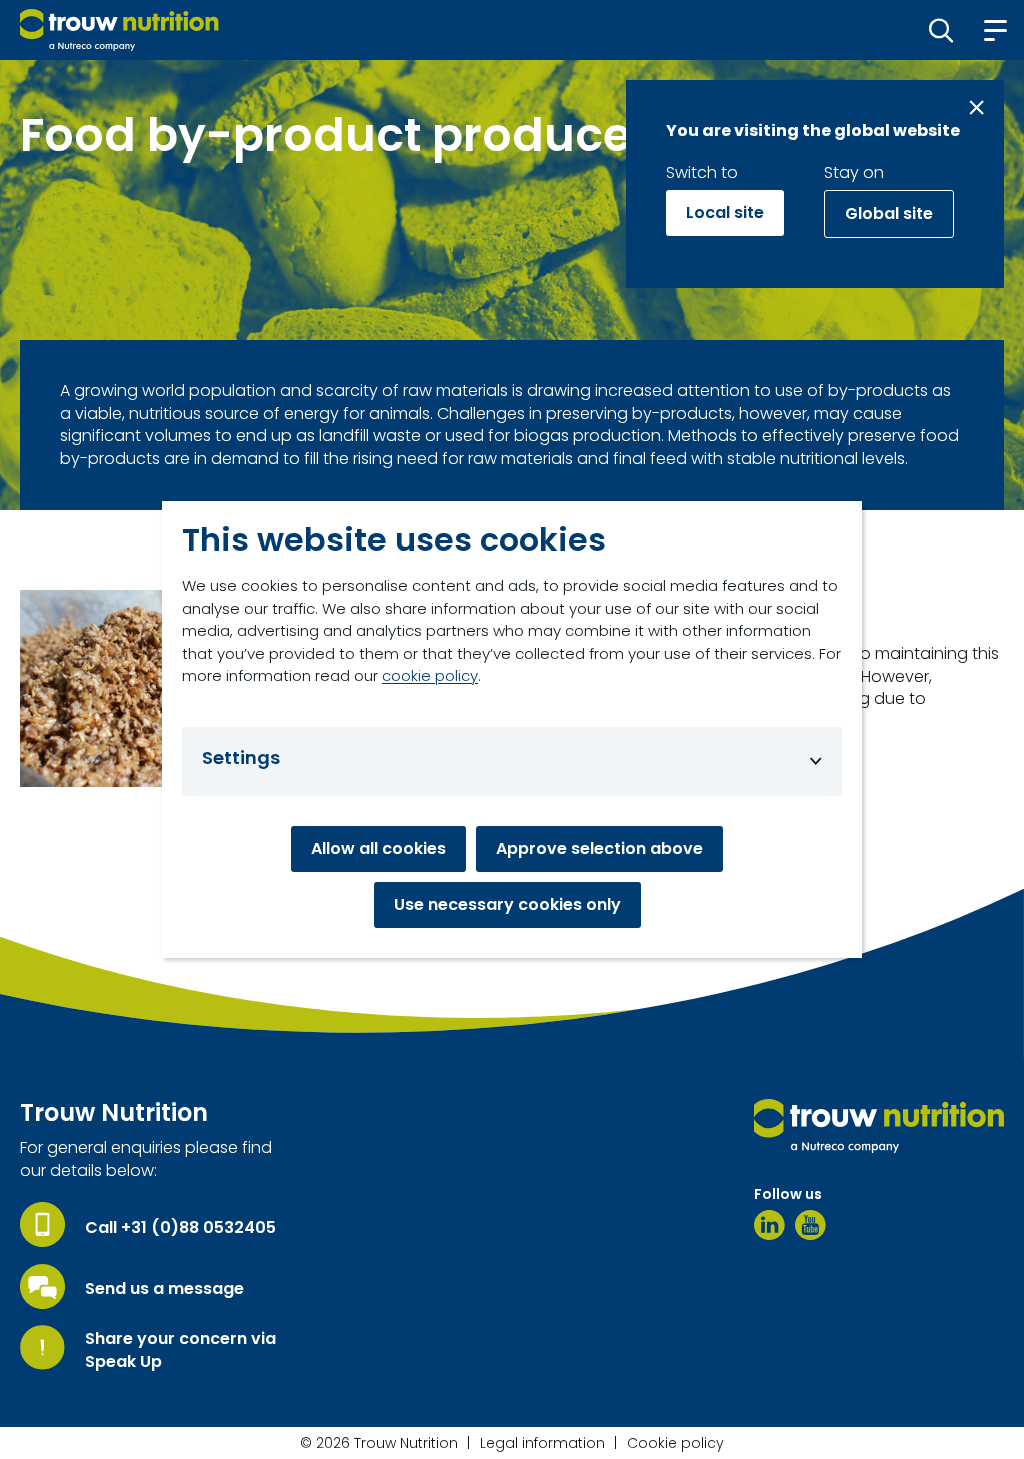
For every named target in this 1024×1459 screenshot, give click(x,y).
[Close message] (976, 107)
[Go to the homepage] (879, 1126)
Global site (889, 213)
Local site (725, 212)
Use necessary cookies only (507, 904)
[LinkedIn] (769, 1225)
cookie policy (430, 675)
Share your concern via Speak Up (180, 1350)
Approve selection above (599, 848)
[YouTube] (810, 1225)
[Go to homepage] (119, 30)
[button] (941, 30)
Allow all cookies (378, 848)
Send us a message (164, 1289)
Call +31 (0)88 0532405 (180, 1228)
